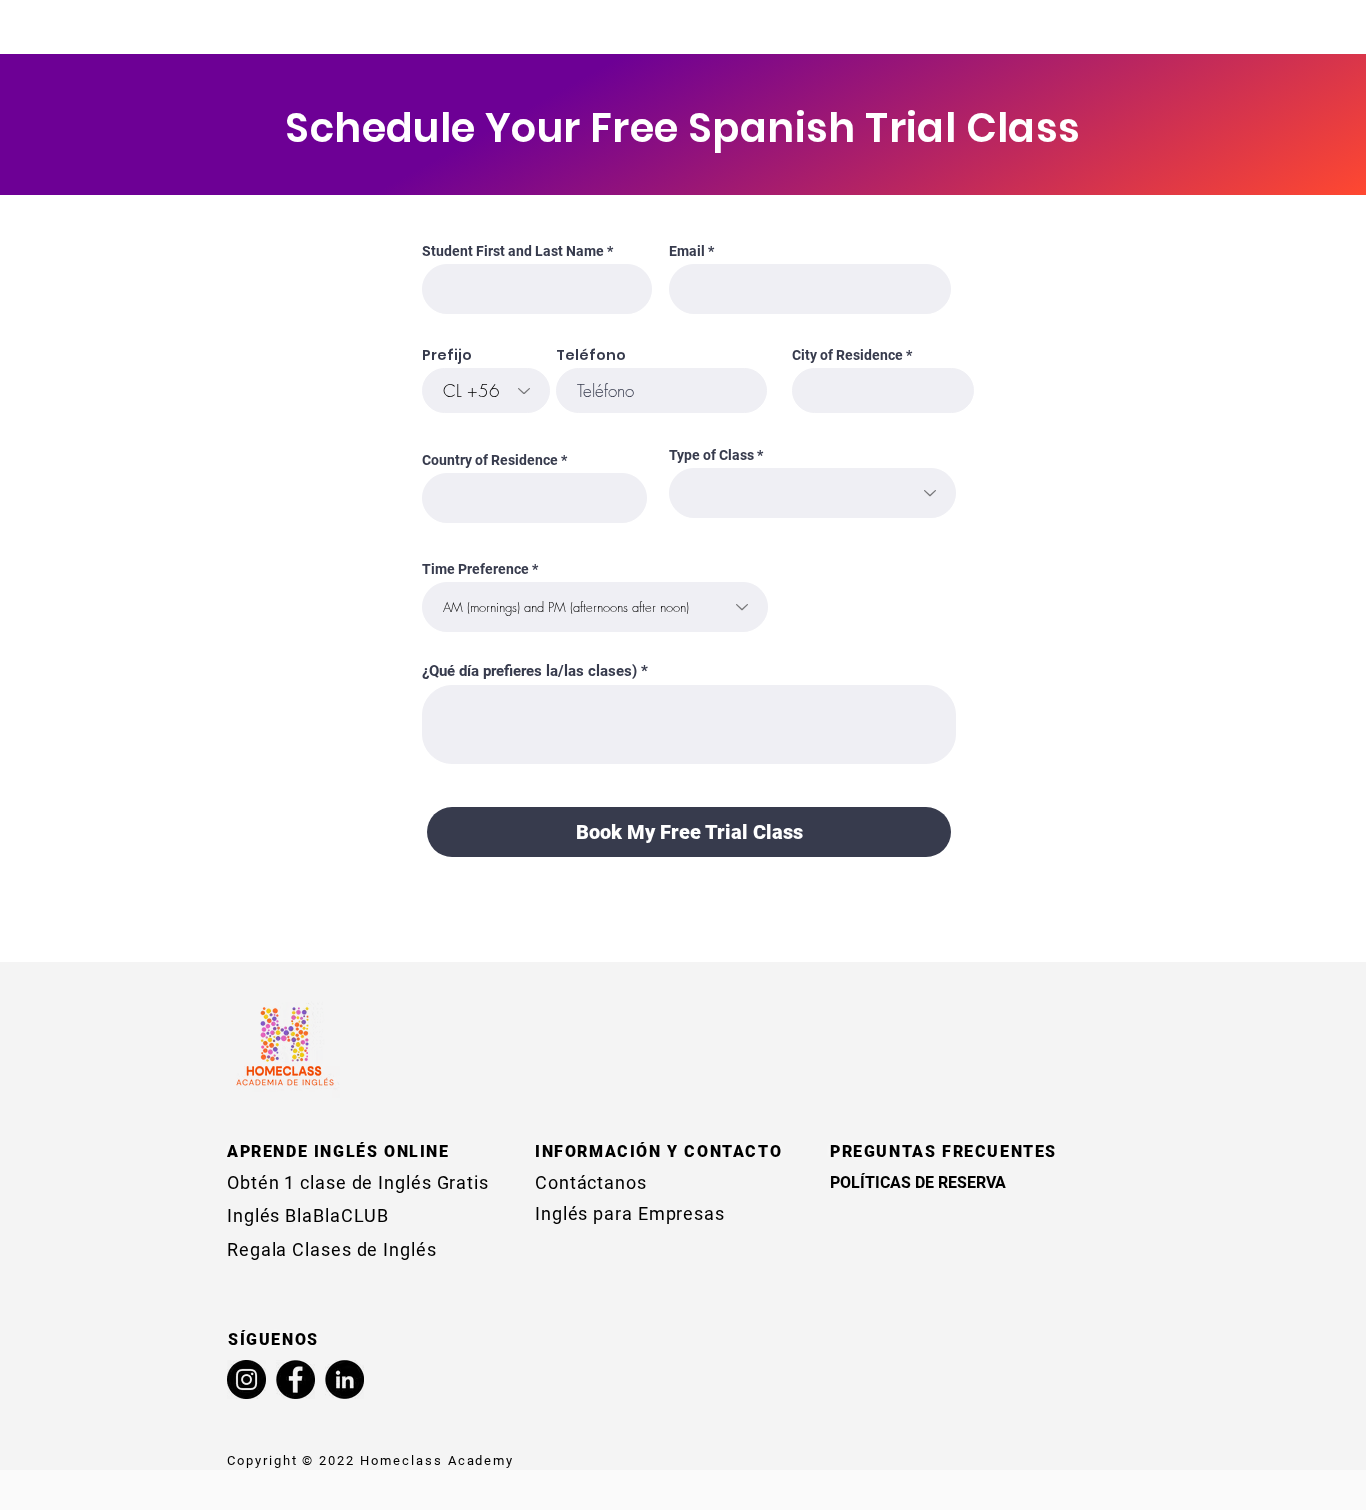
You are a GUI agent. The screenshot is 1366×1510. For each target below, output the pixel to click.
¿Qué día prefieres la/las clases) (529, 671)
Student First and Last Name (513, 251)
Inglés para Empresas (630, 1213)
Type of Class (711, 455)
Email (687, 251)
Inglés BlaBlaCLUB (308, 1215)
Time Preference (475, 569)
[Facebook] (295, 1379)
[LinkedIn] (344, 1379)
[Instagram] (246, 1379)
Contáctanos (591, 1182)
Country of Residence (490, 460)
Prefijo (447, 355)
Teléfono (591, 355)
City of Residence (847, 355)
